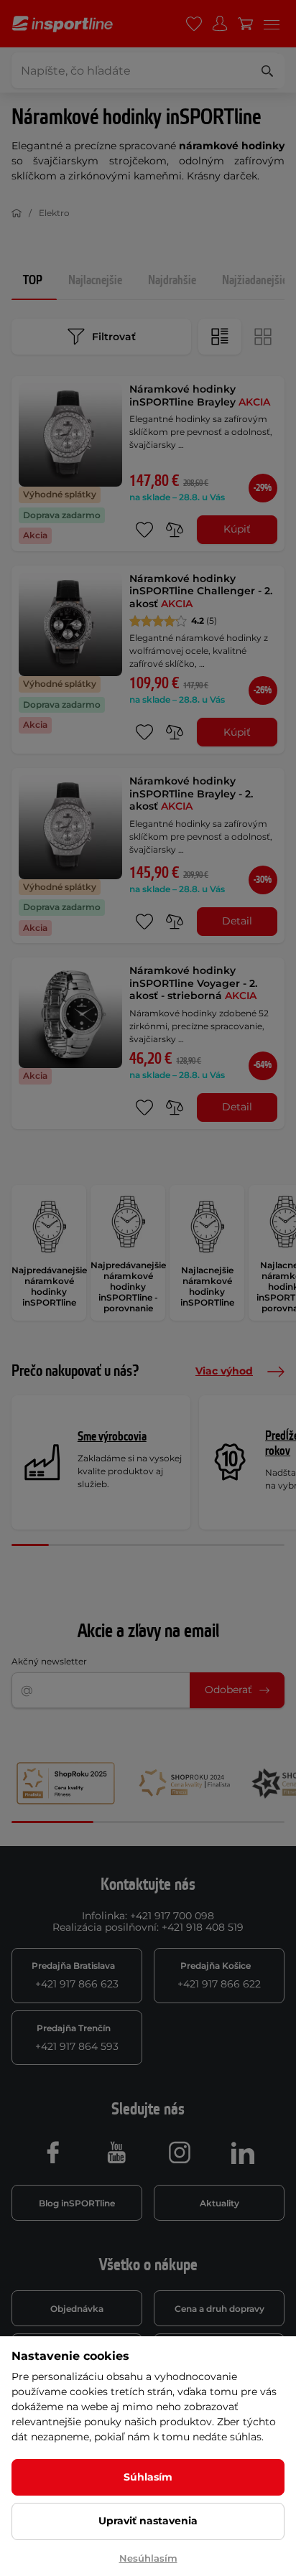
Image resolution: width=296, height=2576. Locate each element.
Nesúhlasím (148, 2558)
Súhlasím (148, 2477)
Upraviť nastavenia (148, 2521)
